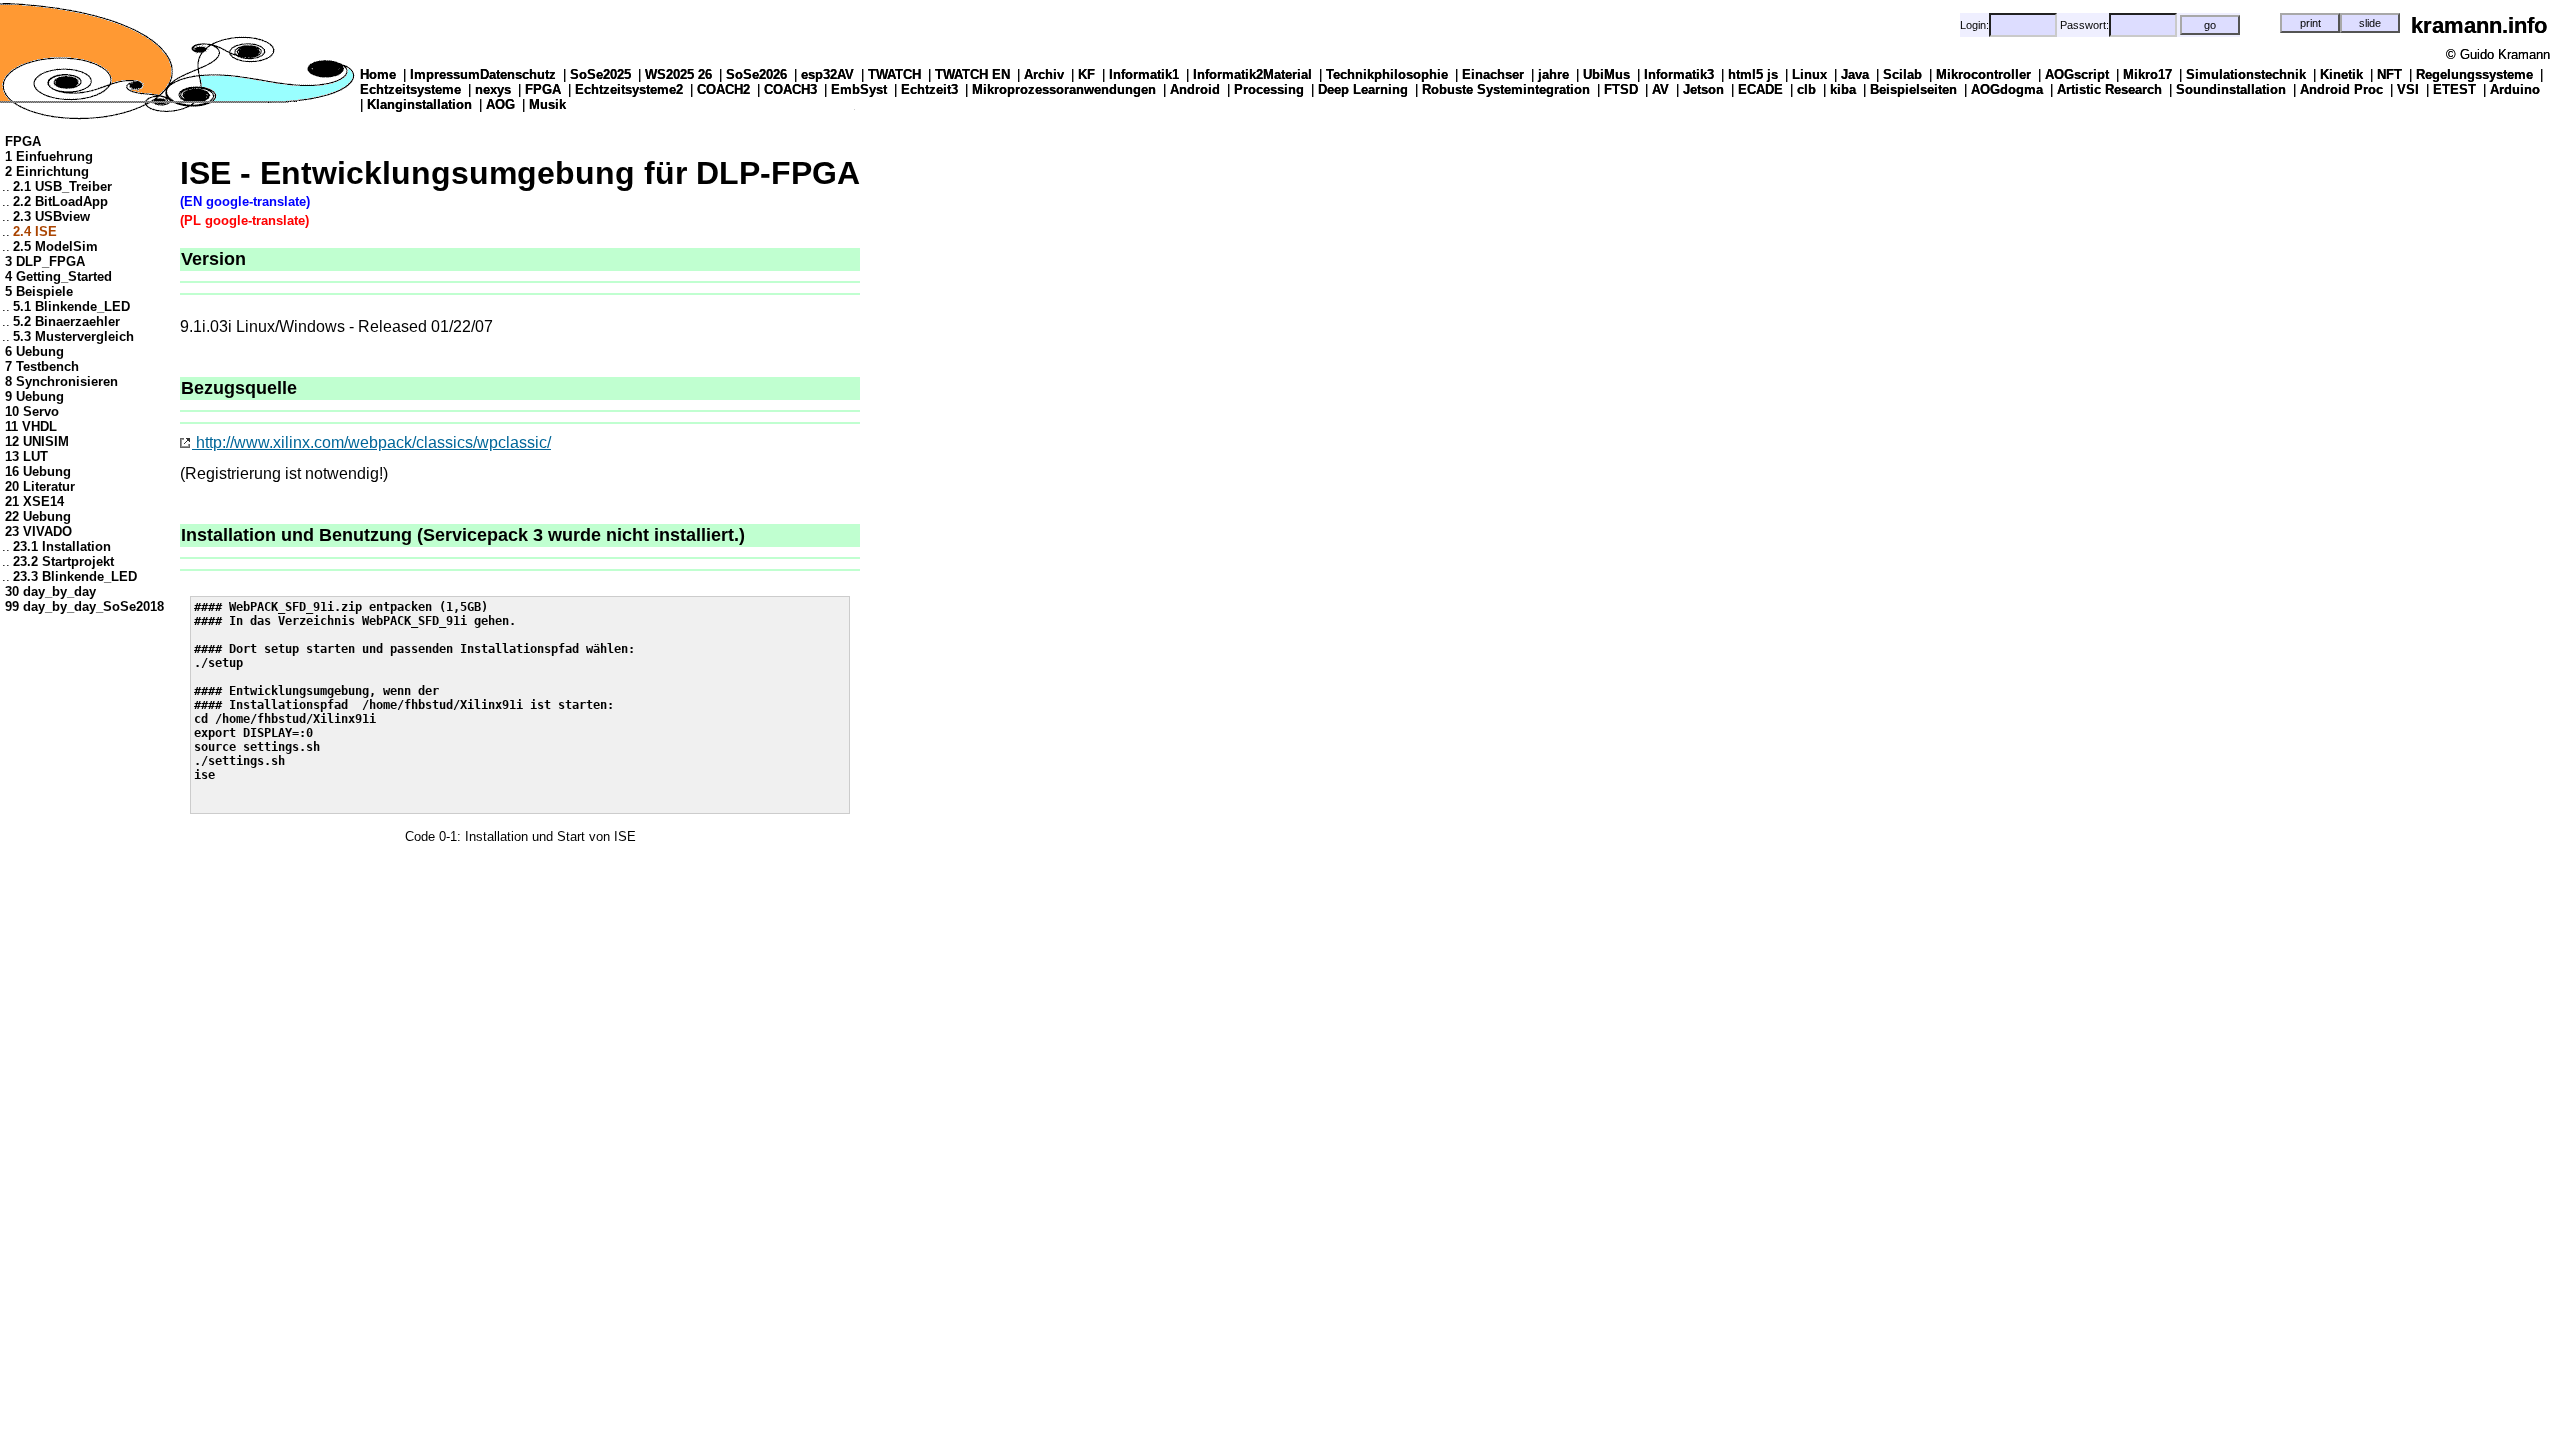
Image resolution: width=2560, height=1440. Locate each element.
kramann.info (2479, 25)
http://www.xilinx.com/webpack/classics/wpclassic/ (371, 442)
